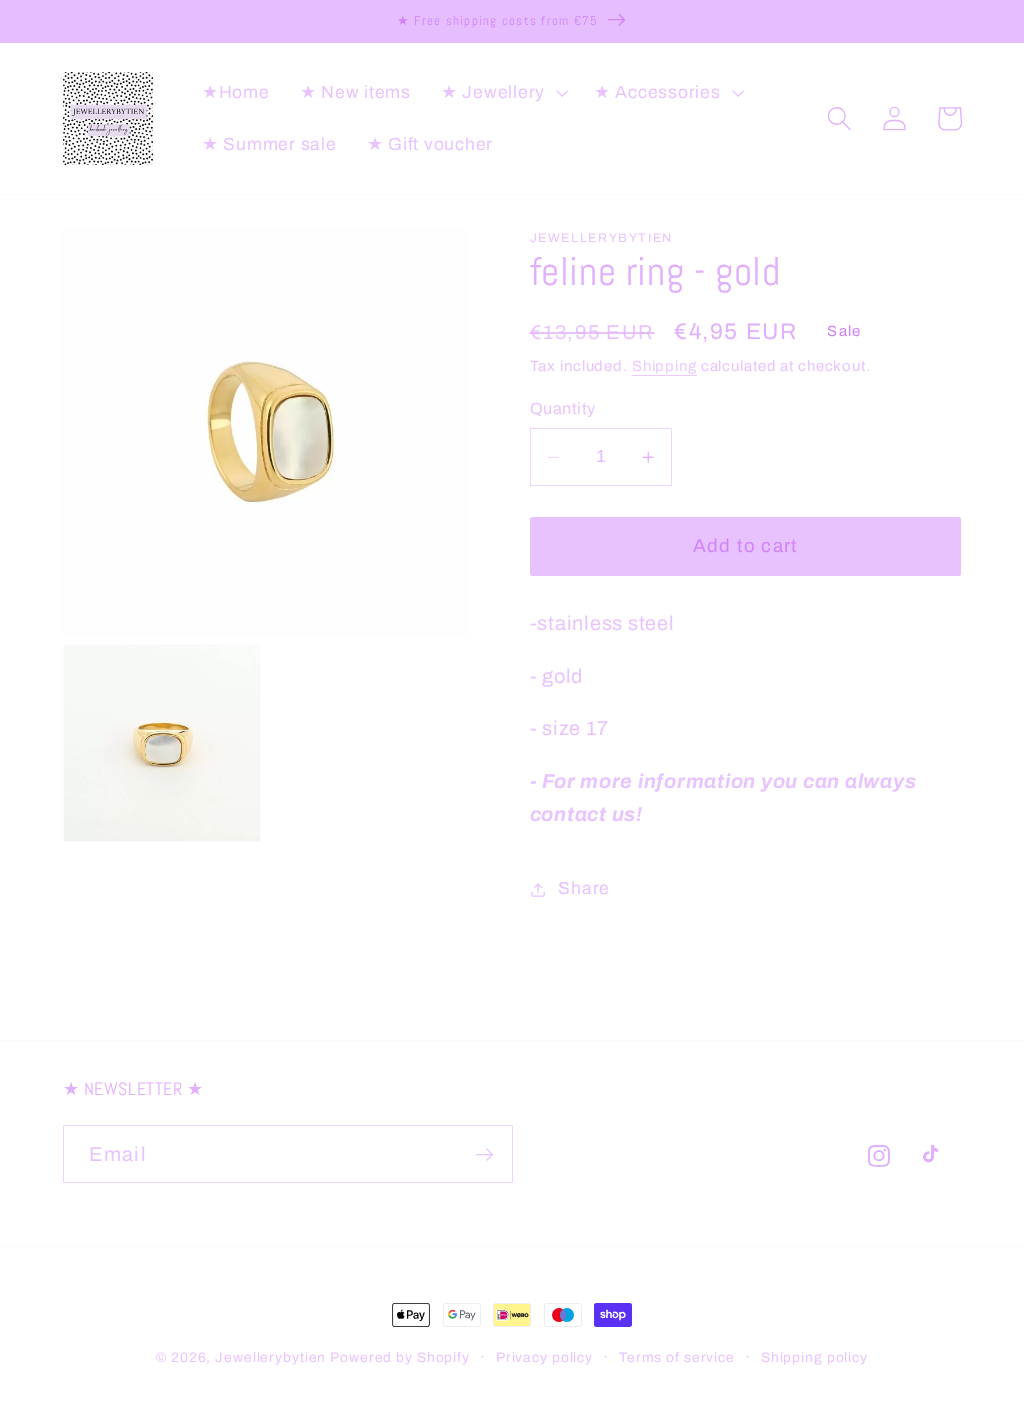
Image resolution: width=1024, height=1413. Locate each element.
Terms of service (677, 1357)
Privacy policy (544, 1357)
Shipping (664, 366)
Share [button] (584, 888)
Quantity (563, 408)
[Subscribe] (484, 1154)
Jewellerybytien (270, 1357)
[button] (502, 93)
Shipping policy (814, 1357)
